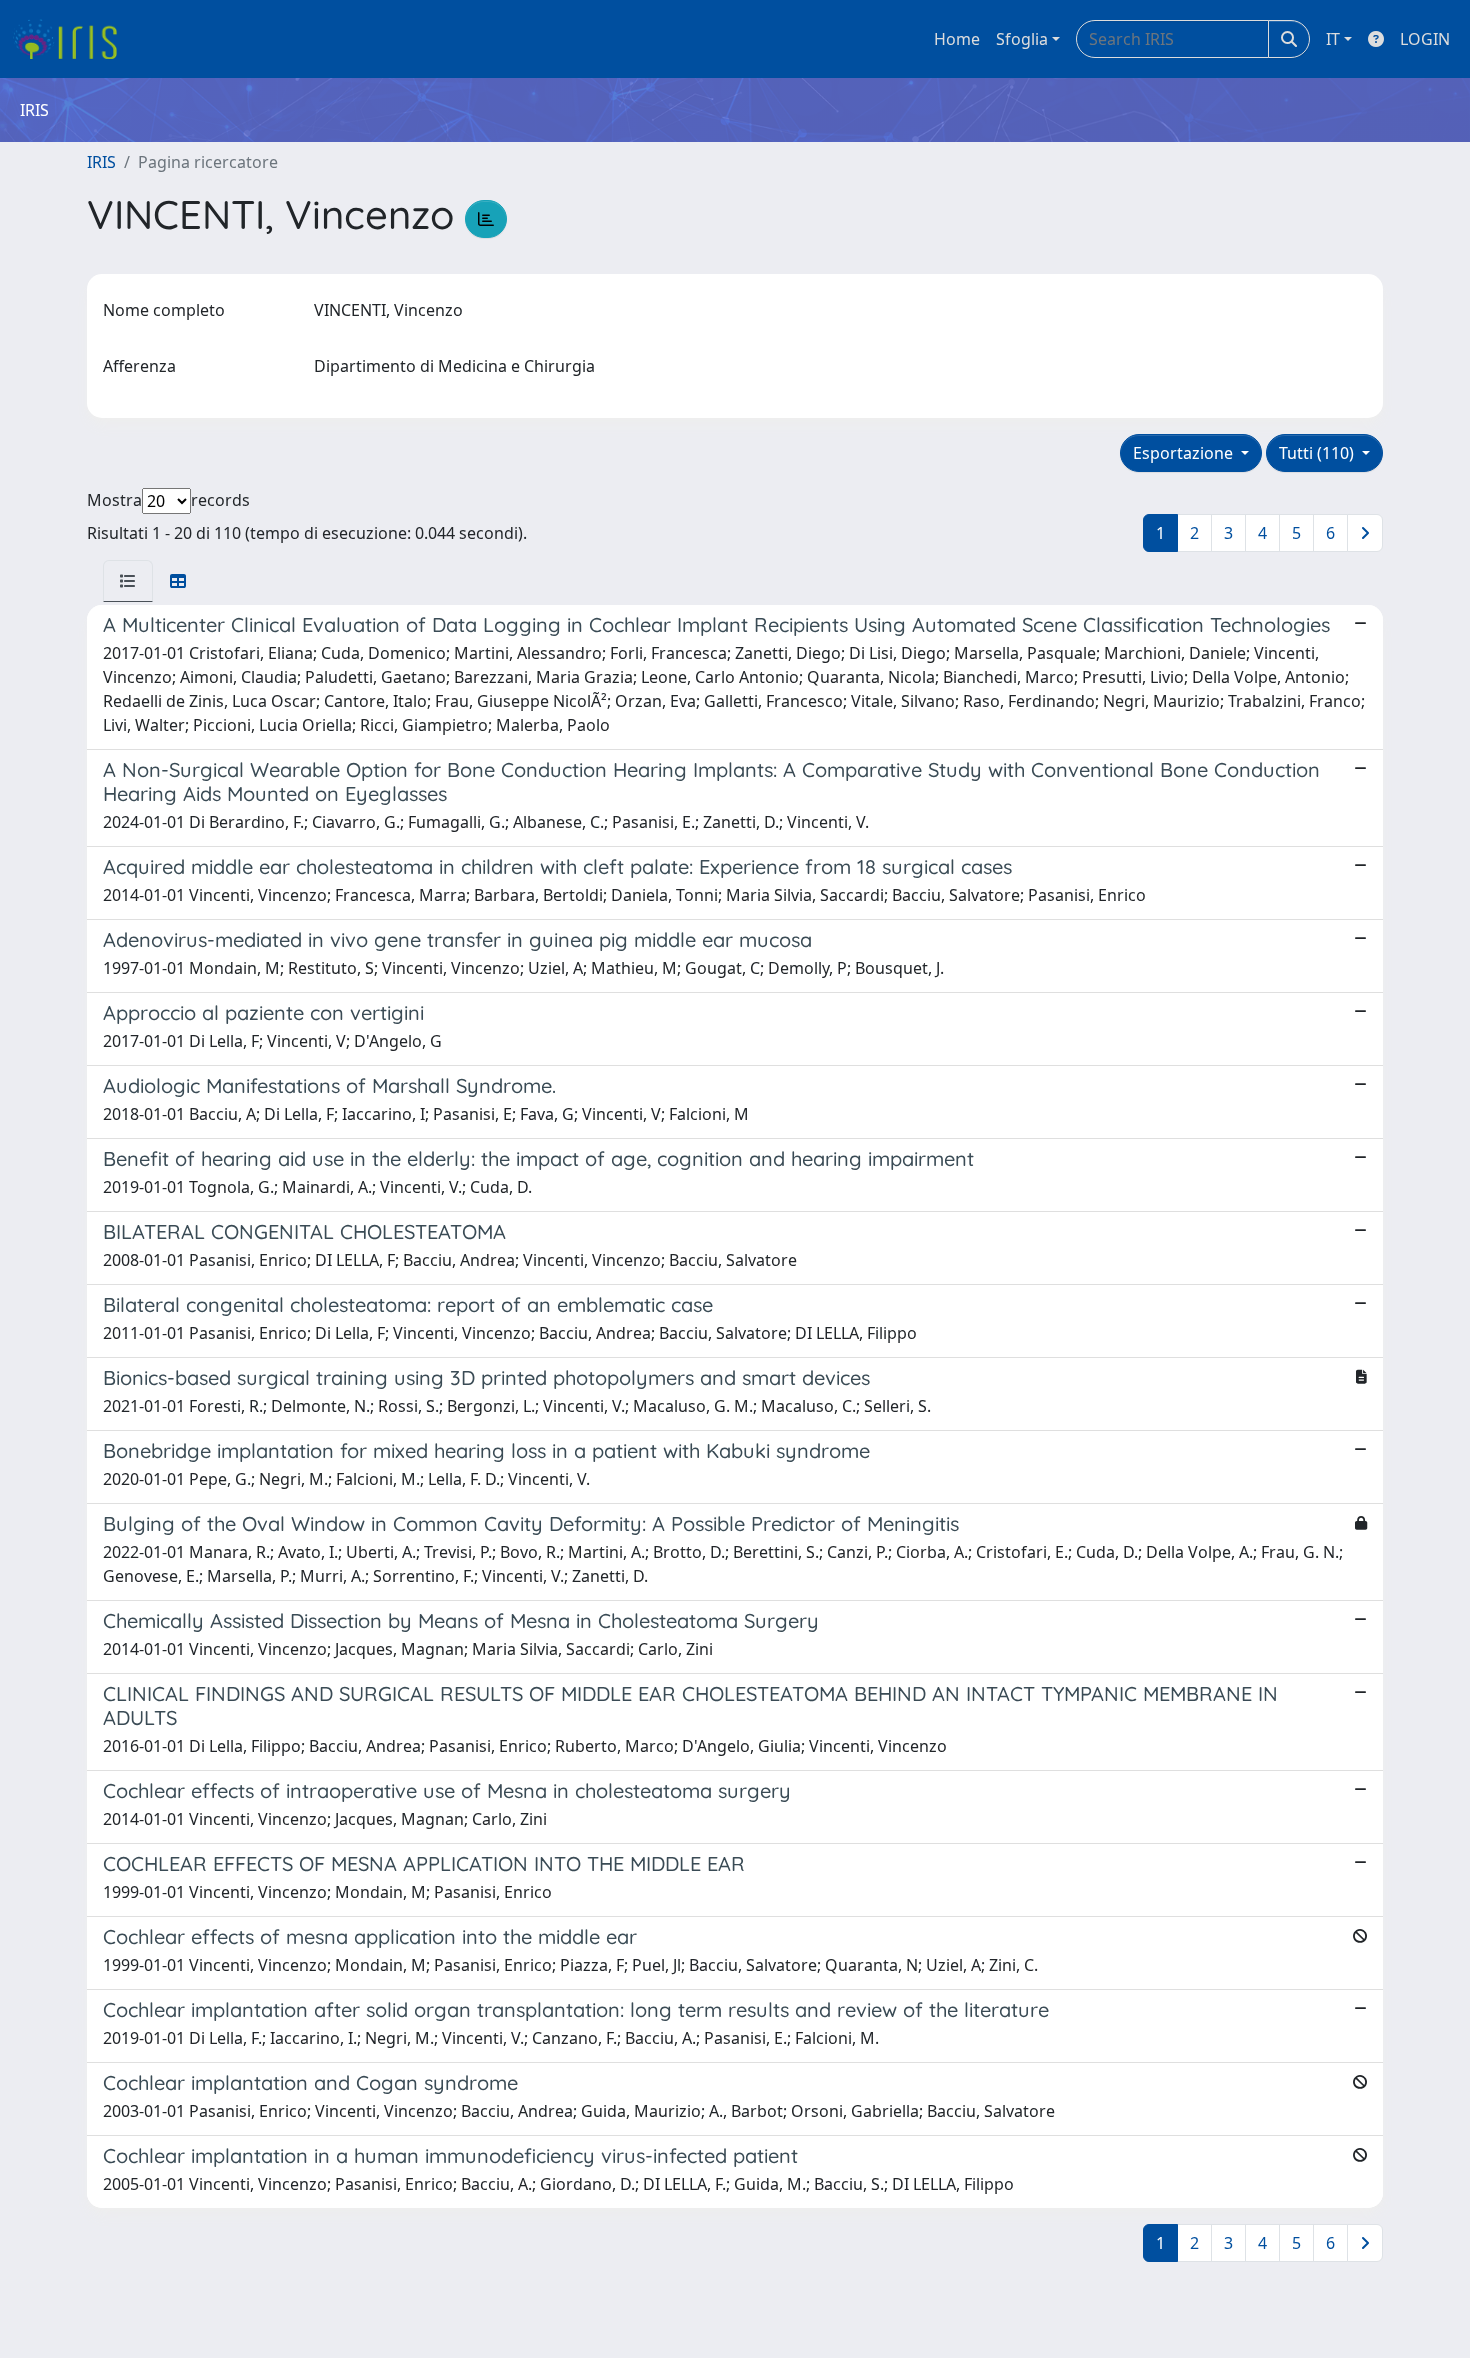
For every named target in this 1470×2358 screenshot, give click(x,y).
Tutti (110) (1318, 453)
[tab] (128, 581)
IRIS (101, 162)
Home (957, 39)
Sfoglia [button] (1022, 39)
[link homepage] (72, 39)
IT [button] (1333, 39)
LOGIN (1425, 39)
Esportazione (1185, 453)
